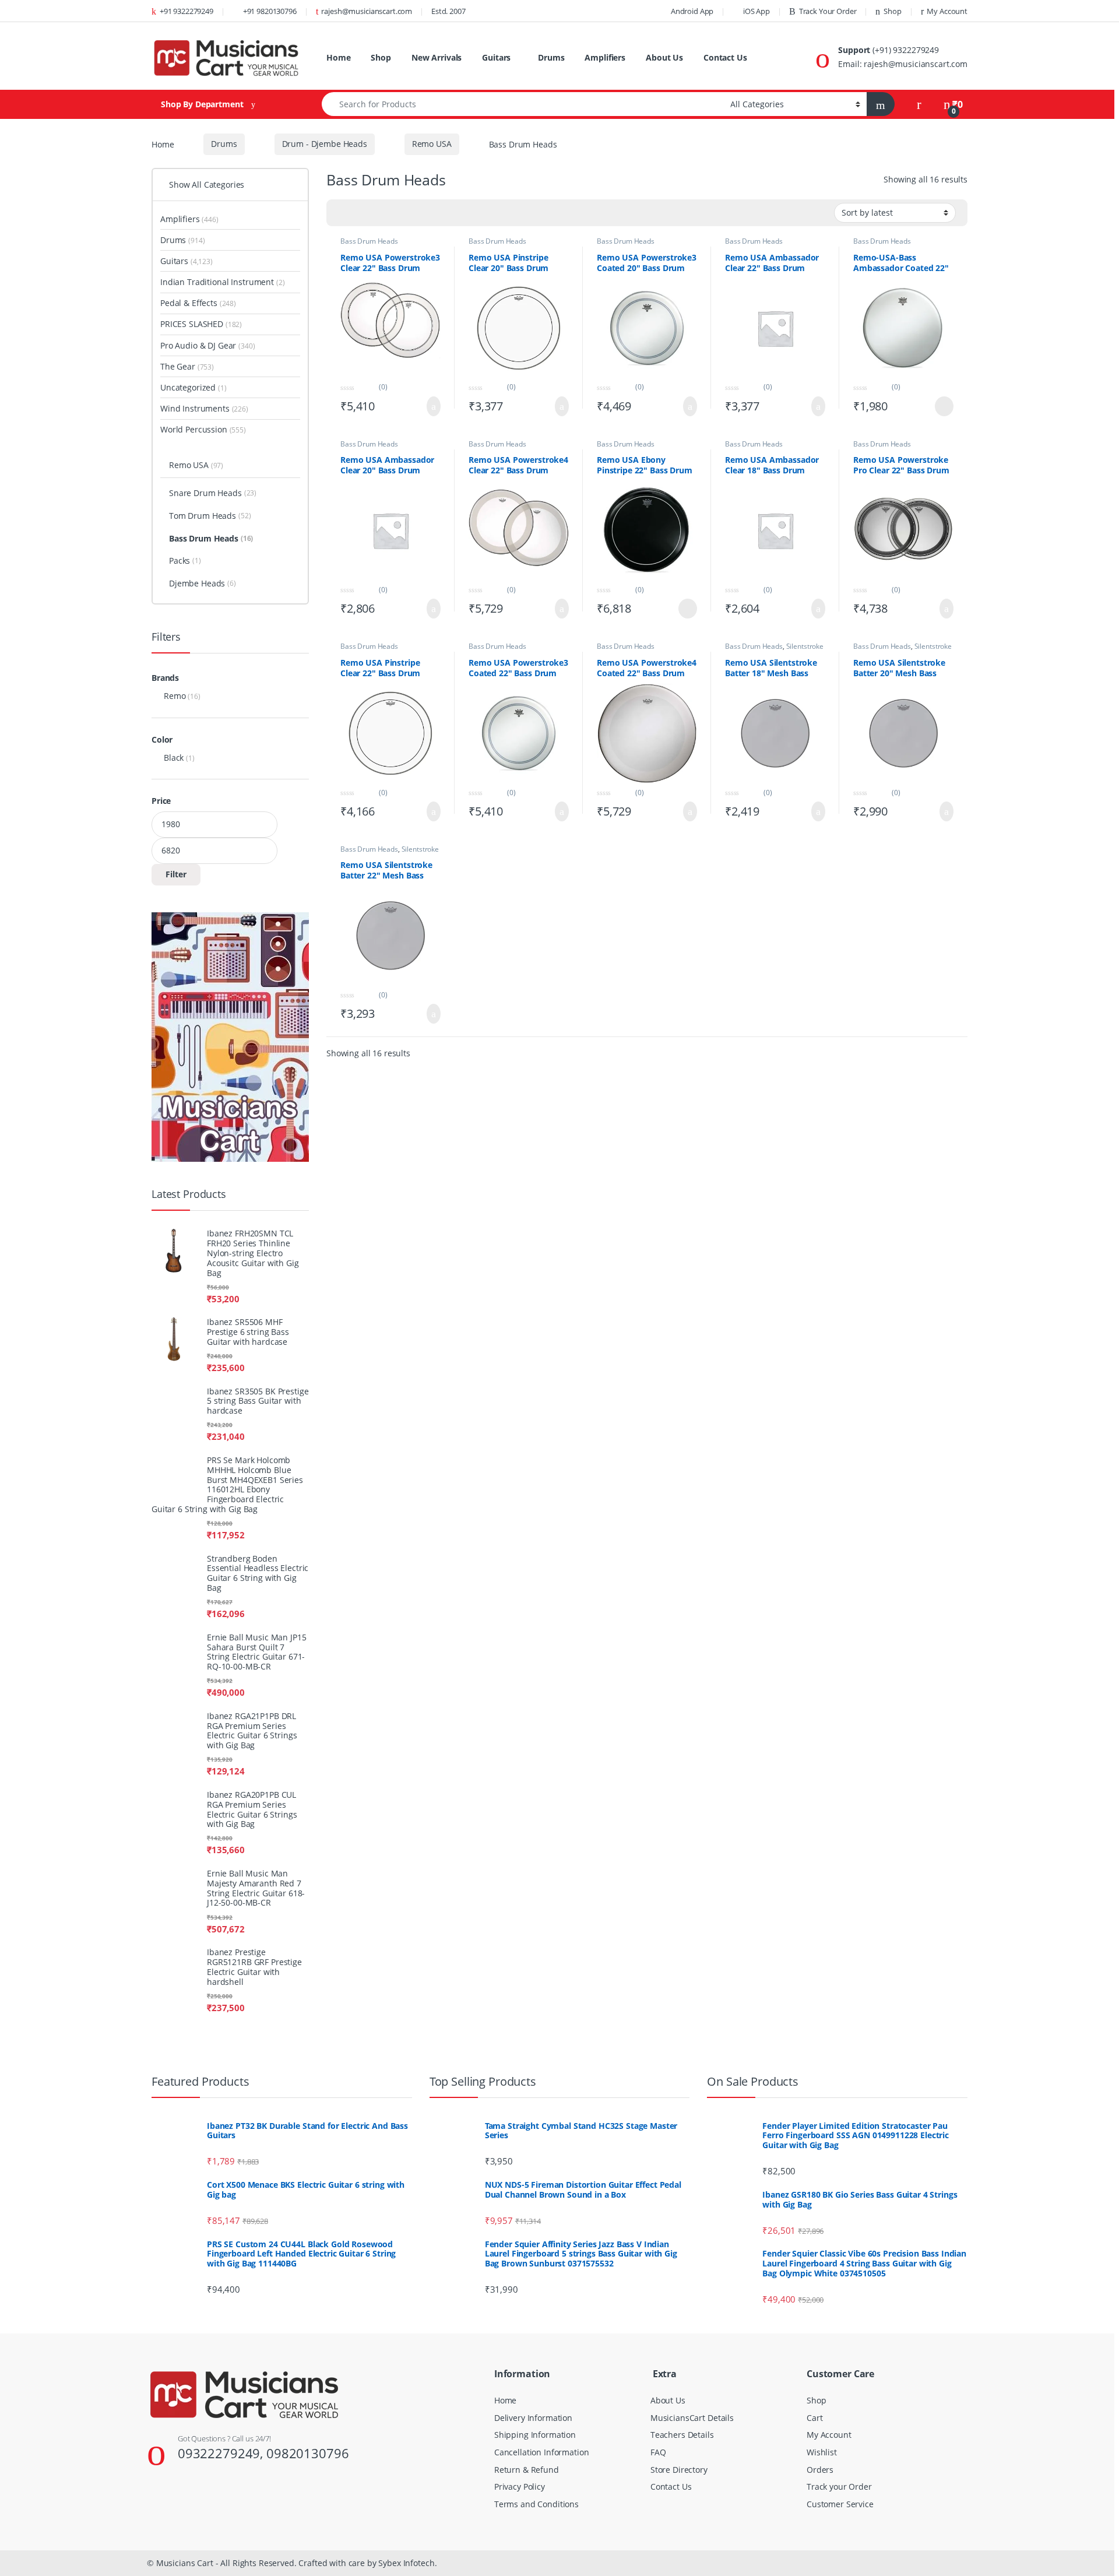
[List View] (381, 227)
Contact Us (370, 78)
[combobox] (518, 117)
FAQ (658, 2290)
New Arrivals (439, 51)
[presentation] (965, 1857)
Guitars (502, 51)
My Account (946, 11)
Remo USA (425, 157)
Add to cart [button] (431, 420)
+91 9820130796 (284, 11)
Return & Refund (525, 2307)
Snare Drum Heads (222, 260)
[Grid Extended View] (362, 227)
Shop (884, 11)
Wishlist (821, 2290)
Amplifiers (616, 51)
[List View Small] (400, 227)
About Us (677, 51)
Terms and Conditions (535, 2341)
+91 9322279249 (195, 11)
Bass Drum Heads (370, 254)
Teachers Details (682, 2273)
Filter (176, 639)
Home (339, 51)
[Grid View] (343, 227)
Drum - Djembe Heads (319, 157)
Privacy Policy (521, 2324)
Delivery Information (532, 2255)
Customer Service (840, 2341)
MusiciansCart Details (690, 2255)
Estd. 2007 (478, 11)
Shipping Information (533, 2273)
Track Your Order (813, 11)
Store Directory (679, 2307)
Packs (195, 327)
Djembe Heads (213, 350)
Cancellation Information (539, 2290)
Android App (670, 11)
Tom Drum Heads (219, 282)
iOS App (737, 11)
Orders (820, 2307)
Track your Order (840, 2324)
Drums (559, 51)
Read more (943, 420)
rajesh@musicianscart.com (393, 11)
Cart (814, 2255)
